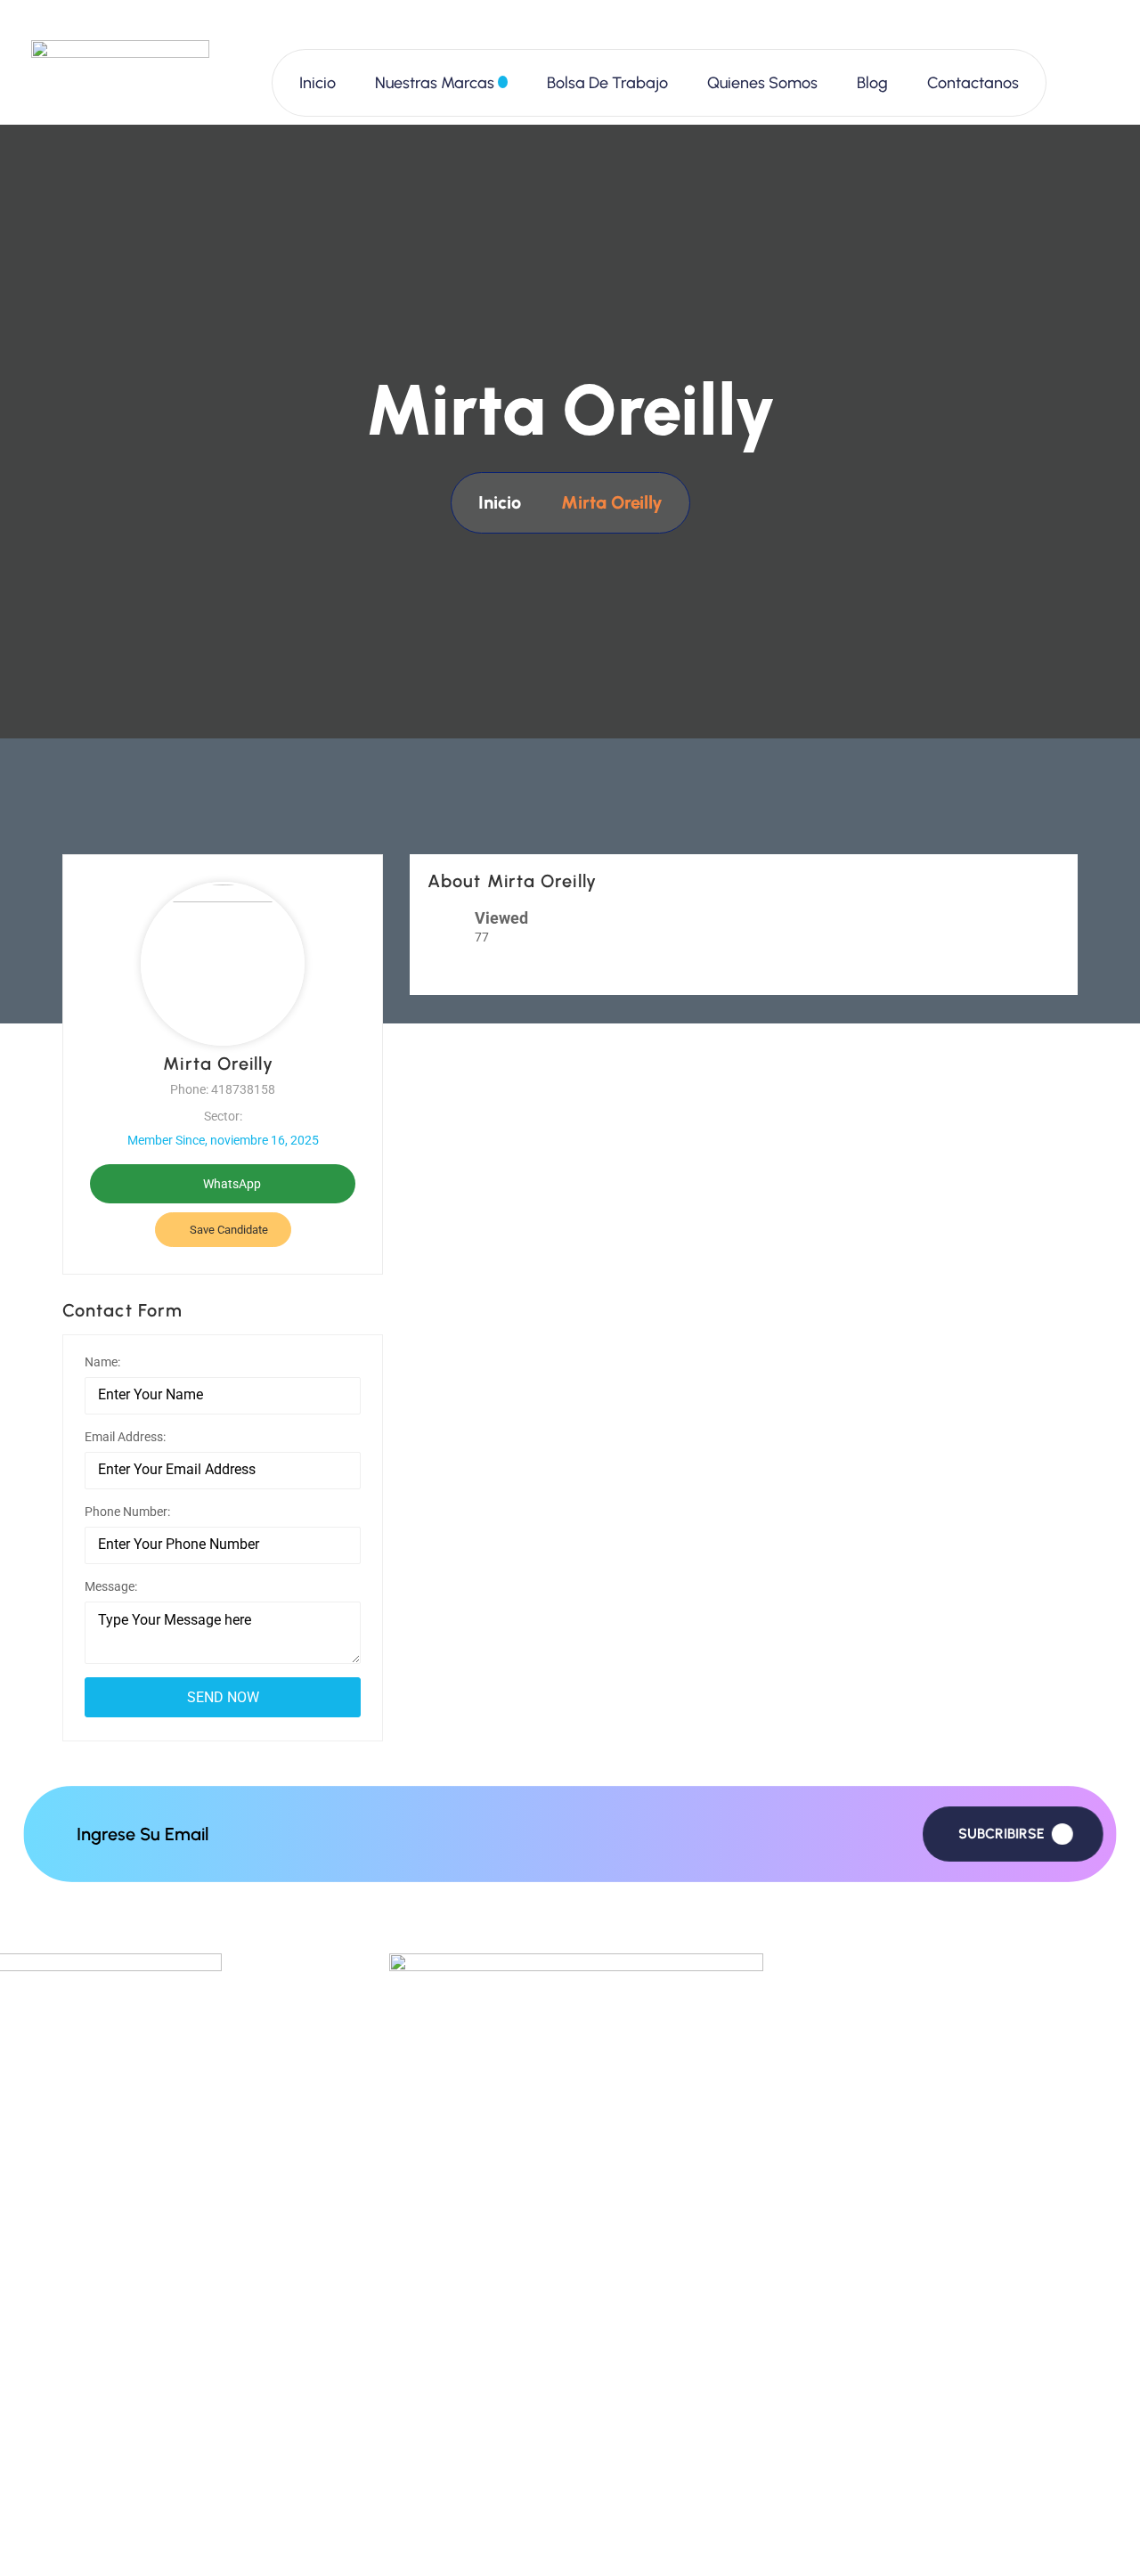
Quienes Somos (762, 83)
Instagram (840, 2356)
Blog (872, 83)
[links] (120, 82)
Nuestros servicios (452, 2405)
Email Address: (125, 1437)
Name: (102, 1362)
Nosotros (419, 2356)
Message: (111, 1586)
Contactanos (973, 83)
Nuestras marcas (435, 83)
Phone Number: (127, 1512)
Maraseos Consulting (216, 2536)
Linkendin (837, 2405)
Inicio (318, 83)
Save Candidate (228, 1230)
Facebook (839, 2307)
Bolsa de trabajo (607, 83)
